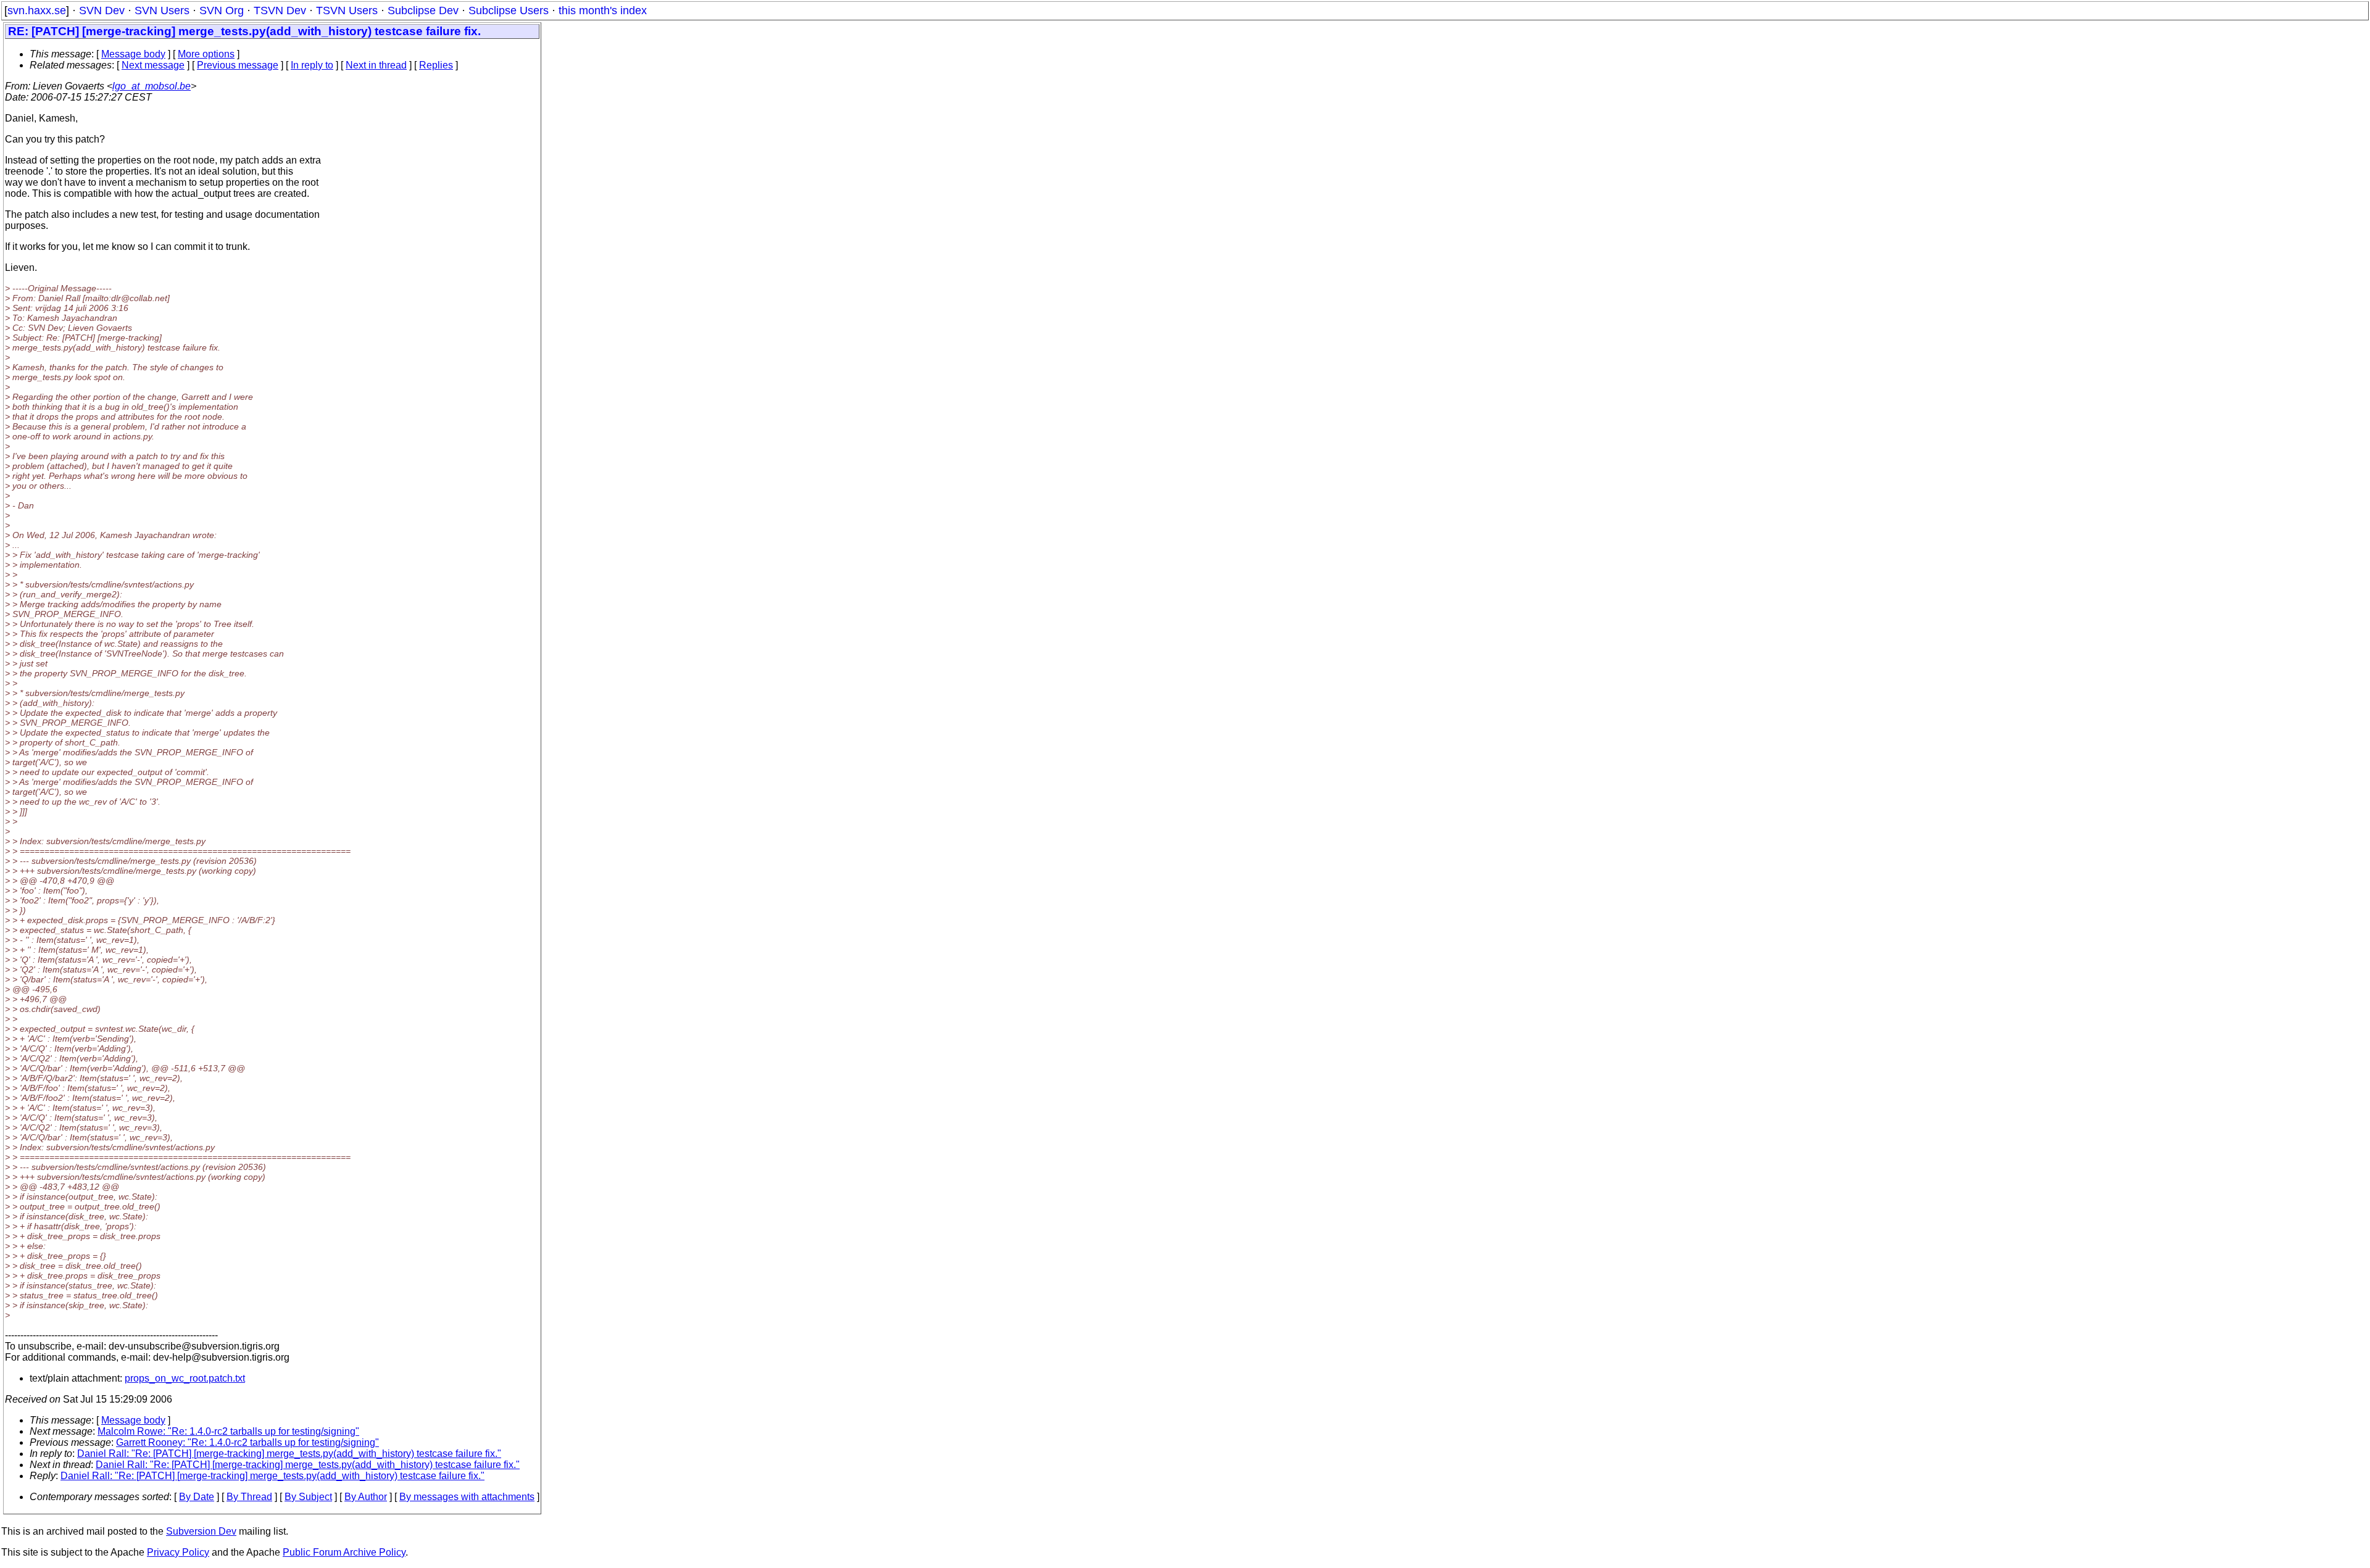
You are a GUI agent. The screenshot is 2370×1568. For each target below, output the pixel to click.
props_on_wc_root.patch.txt (185, 1378)
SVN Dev (102, 10)
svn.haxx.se (37, 10)
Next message (153, 65)
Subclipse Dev (423, 10)
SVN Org (222, 10)
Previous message (238, 65)
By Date (197, 1497)
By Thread (249, 1497)
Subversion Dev (201, 1531)
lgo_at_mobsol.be (152, 86)
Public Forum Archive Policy (344, 1552)
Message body (133, 54)
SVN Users (162, 10)
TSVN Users (347, 10)
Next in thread (376, 65)
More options (206, 54)
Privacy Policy (178, 1552)
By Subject (308, 1497)
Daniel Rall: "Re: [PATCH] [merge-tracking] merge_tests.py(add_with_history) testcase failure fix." (289, 1454)
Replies (436, 65)
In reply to (312, 65)
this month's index (603, 10)
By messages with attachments (467, 1497)
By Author (366, 1497)
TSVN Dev (280, 10)
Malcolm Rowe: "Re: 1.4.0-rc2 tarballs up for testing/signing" (228, 1431)
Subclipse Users (509, 10)
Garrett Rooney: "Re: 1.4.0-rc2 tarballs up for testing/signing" (247, 1442)
